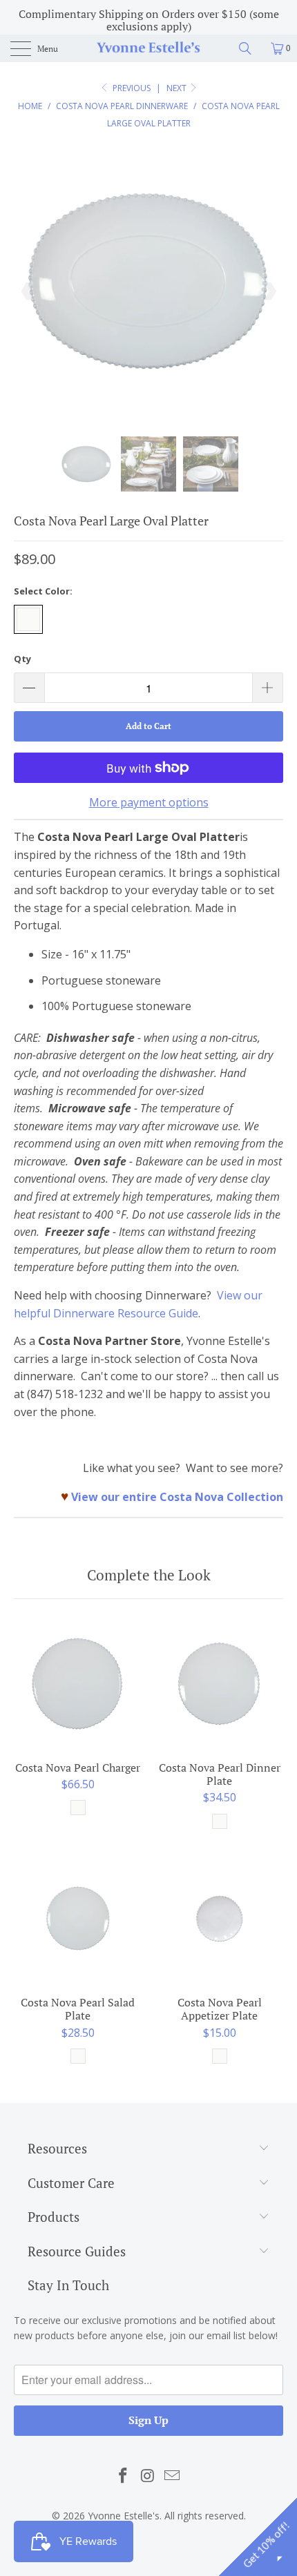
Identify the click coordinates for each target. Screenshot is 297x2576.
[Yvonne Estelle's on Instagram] (148, 2476)
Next (178, 88)
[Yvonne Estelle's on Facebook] (123, 2476)
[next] (269, 291)
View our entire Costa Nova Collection (177, 1497)
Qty (22, 659)
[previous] (28, 291)
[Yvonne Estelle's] (149, 48)
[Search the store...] (250, 48)
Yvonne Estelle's (124, 2516)
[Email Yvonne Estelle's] (173, 2476)
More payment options (149, 802)
